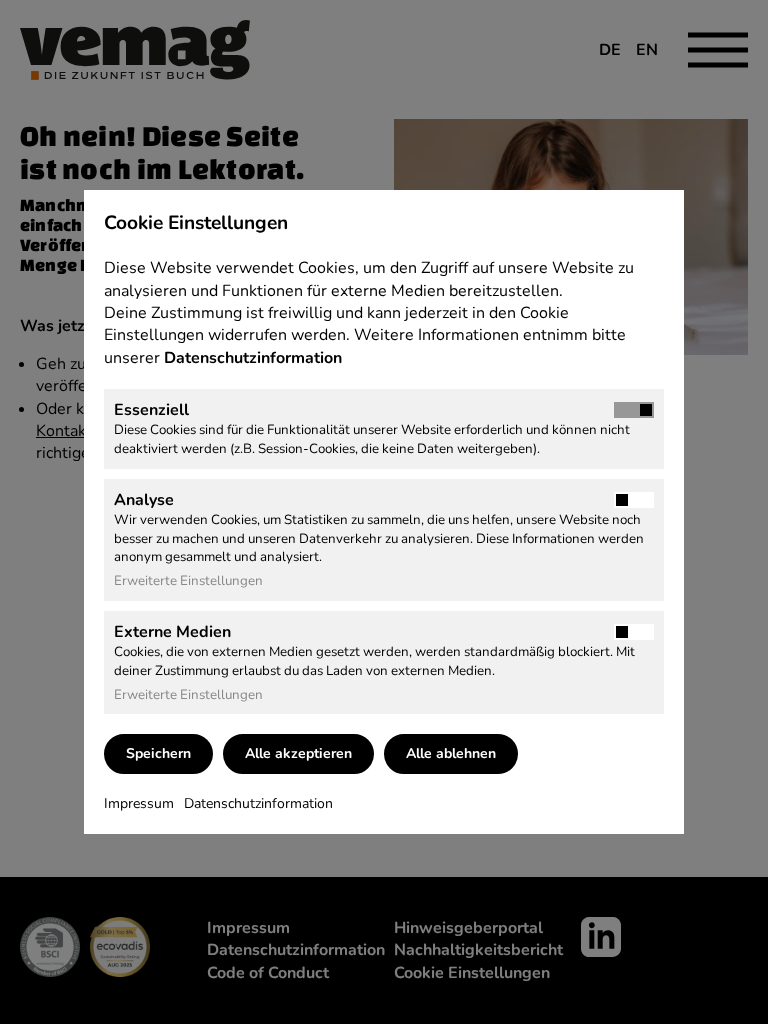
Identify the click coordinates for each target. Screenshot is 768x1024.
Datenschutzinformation (255, 358)
